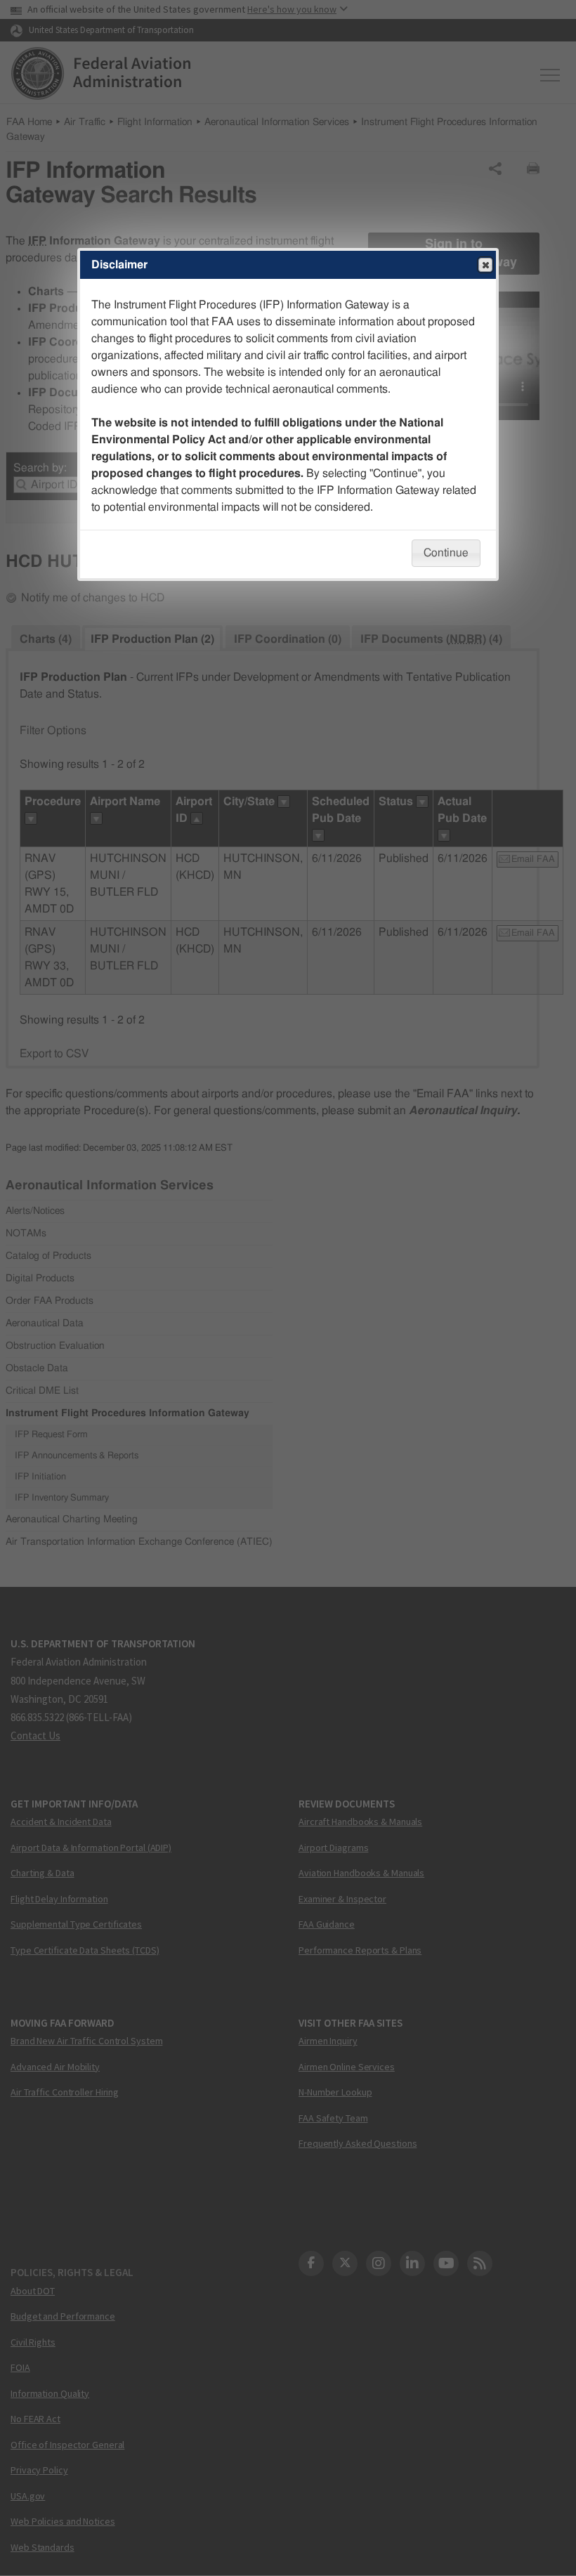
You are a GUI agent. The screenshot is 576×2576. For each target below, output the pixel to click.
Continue (446, 553)
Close (485, 265)
